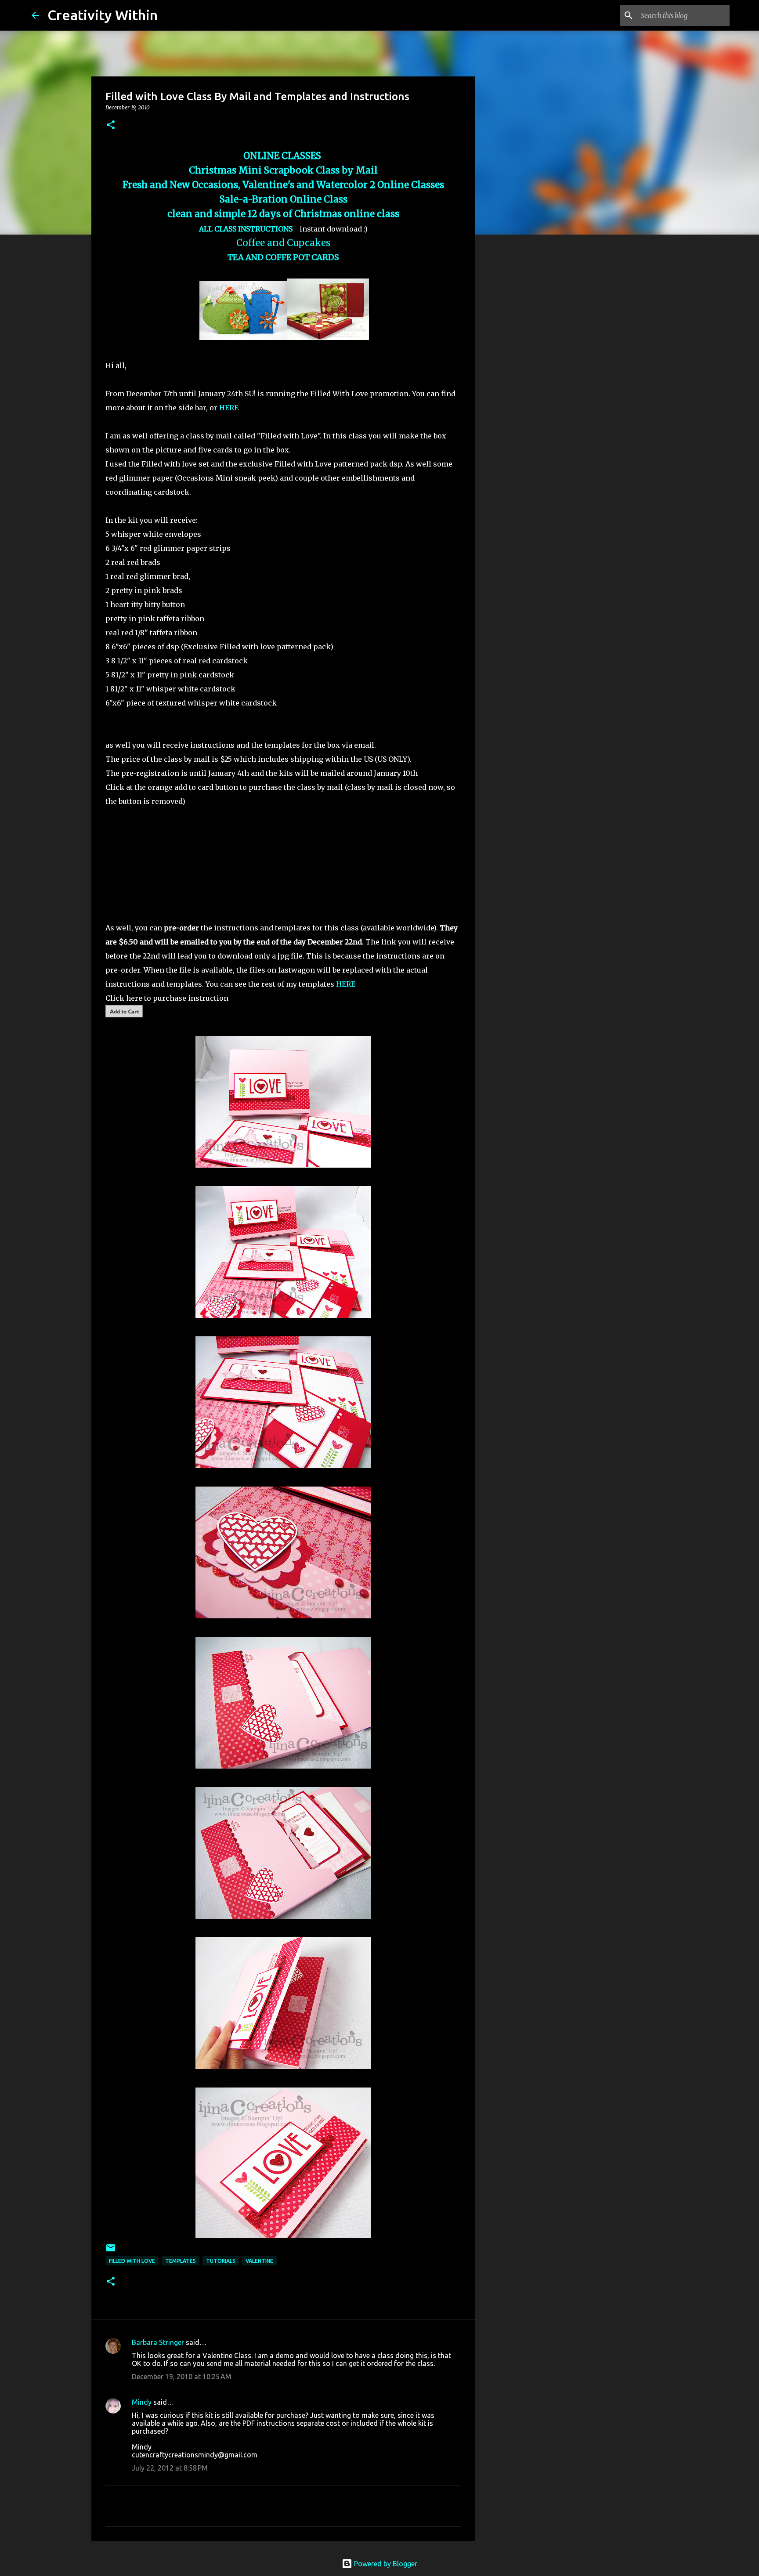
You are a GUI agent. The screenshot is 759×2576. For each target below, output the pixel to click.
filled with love (132, 2261)
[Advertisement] (520, 380)
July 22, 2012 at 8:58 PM (170, 2468)
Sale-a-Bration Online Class (284, 199)
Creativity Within (103, 15)
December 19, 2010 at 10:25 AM (182, 2377)
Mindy (142, 2402)
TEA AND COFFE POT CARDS (283, 257)
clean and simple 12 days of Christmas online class (283, 214)
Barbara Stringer (158, 2342)
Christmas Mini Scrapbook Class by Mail (283, 170)
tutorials (221, 2261)
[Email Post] (111, 2251)
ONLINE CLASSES (283, 156)
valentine (259, 2261)
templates (181, 2261)
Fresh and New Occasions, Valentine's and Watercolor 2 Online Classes (283, 185)
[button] (111, 125)
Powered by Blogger (385, 2564)
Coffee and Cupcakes (283, 243)
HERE (230, 408)
